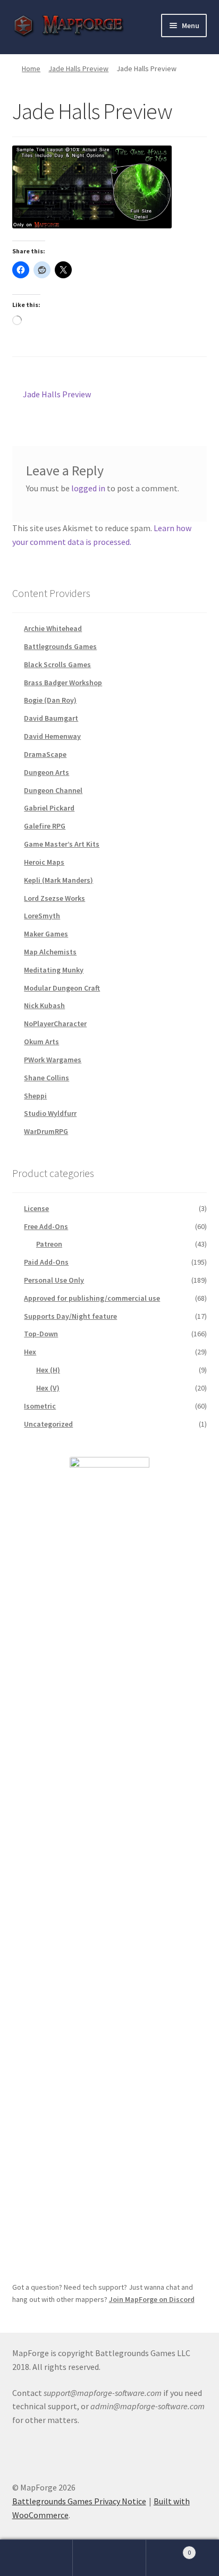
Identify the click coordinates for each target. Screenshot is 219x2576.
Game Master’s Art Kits (62, 844)
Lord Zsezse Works (54, 898)
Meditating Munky (54, 970)
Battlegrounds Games (60, 646)
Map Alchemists (50, 952)
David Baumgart (51, 718)
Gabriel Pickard (49, 808)
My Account (36, 2558)
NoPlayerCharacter (55, 1023)
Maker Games (46, 934)
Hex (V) (48, 1388)
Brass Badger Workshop (63, 683)
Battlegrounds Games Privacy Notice (79, 2501)
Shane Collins (47, 1078)
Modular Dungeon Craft (62, 988)
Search (109, 2558)
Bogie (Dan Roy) (50, 700)
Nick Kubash (44, 1005)
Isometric (40, 1406)
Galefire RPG (45, 826)
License (36, 1208)
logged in (88, 488)
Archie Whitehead (53, 628)
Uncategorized (48, 1424)
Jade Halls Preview (78, 69)
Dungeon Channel (53, 790)
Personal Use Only (54, 1280)
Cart (169, 2549)
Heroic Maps (44, 862)
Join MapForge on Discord (152, 2299)
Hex (30, 1352)
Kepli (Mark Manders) (58, 880)
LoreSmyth (42, 916)
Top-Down (41, 1334)
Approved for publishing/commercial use (92, 1298)
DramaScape (45, 754)
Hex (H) (48, 1370)
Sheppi (35, 1096)
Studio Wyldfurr (50, 1113)
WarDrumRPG (46, 1131)
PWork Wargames (53, 1060)
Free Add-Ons (46, 1226)
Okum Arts (41, 1042)
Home (31, 69)
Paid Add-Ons (46, 1262)
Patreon (49, 1244)
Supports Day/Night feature (70, 1316)
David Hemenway (52, 736)
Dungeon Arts (47, 772)
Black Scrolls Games (57, 664)
